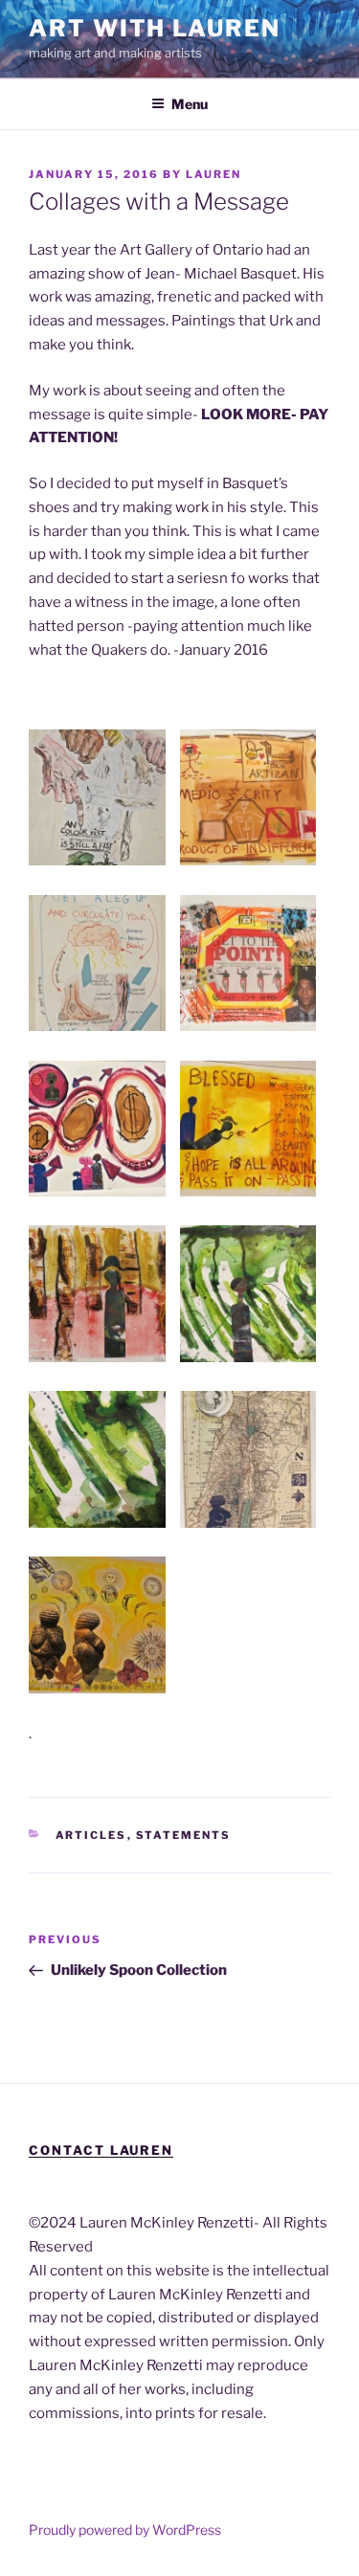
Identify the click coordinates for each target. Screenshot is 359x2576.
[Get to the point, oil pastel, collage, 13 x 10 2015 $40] (248, 963)
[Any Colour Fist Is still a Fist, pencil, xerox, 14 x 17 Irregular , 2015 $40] (97, 798)
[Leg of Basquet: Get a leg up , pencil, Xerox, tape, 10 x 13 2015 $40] (97, 963)
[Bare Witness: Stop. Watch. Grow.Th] (97, 1459)
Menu (190, 104)
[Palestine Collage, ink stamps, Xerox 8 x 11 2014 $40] (248, 1459)
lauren (213, 174)
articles (91, 1835)
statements (184, 1835)
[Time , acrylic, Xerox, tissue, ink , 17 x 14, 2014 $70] (97, 1625)
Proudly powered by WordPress (125, 2530)
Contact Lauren (101, 2150)
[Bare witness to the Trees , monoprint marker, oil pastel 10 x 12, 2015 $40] (97, 1294)
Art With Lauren (155, 28)
